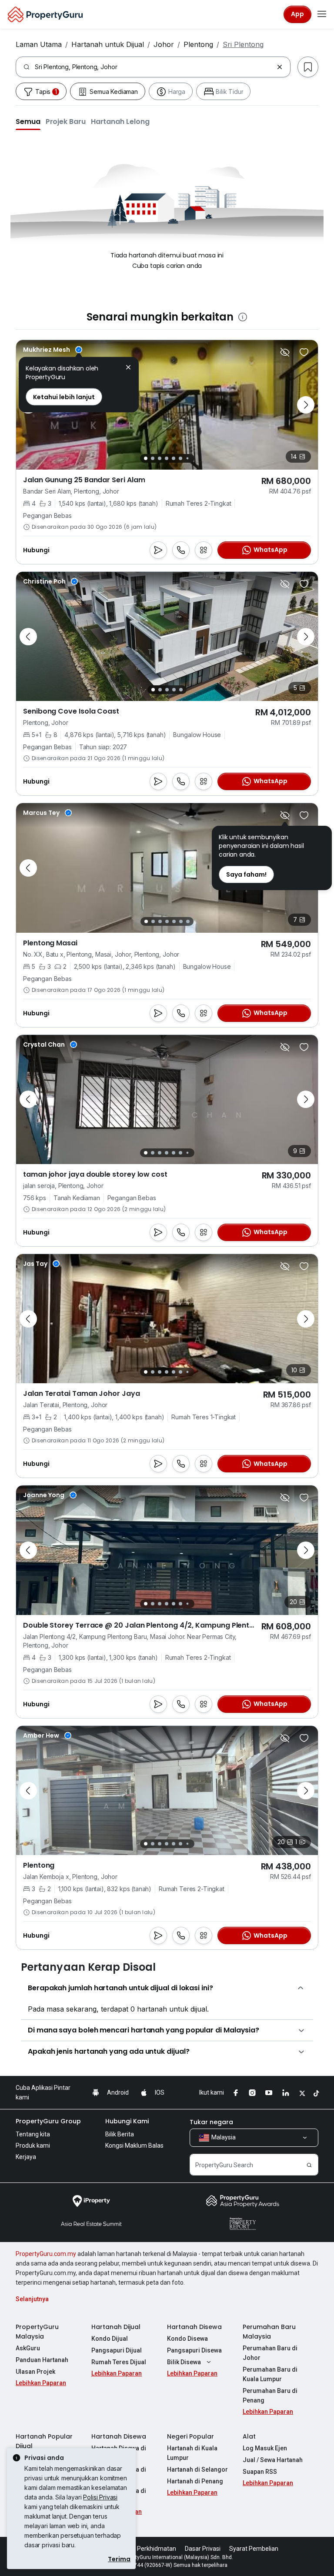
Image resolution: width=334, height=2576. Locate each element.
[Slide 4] (167, 458)
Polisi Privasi (100, 2497)
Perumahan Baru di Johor (270, 2353)
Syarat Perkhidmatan (147, 2549)
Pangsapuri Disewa (194, 2350)
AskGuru (28, 2348)
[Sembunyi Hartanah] (285, 352)
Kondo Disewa (187, 2339)
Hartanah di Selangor (197, 2469)
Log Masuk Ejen (265, 2448)
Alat (249, 2436)
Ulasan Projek (35, 2372)
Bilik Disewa (184, 2362)
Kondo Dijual (110, 2339)
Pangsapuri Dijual (117, 2350)
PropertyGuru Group (48, 2121)
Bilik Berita (120, 2134)
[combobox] (154, 67)
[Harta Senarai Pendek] (304, 352)
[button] (28, 121)
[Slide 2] (153, 458)
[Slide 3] (160, 458)
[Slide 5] (174, 458)
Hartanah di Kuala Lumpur (192, 2453)
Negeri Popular (190, 2436)
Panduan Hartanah (42, 2360)
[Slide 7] (187, 458)
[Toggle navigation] (322, 14)
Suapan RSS (260, 2472)
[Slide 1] (146, 458)
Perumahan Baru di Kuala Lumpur (270, 2374)
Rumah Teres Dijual (119, 2362)
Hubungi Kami (127, 2121)
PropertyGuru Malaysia (37, 2332)
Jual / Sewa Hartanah (273, 2460)
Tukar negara (211, 2122)
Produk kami (33, 2146)
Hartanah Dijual (116, 2327)
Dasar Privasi (203, 2549)
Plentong (198, 44)
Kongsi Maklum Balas (134, 2146)
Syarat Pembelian (254, 2549)
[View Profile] (53, 350)
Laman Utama (39, 44)
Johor (164, 44)
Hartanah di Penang (195, 2481)
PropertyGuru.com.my (46, 2254)
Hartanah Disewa (194, 2327)
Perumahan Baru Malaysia (269, 2332)
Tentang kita (33, 2134)
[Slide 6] (180, 458)
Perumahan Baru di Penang (270, 2396)
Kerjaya (26, 2157)
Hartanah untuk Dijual (108, 44)
